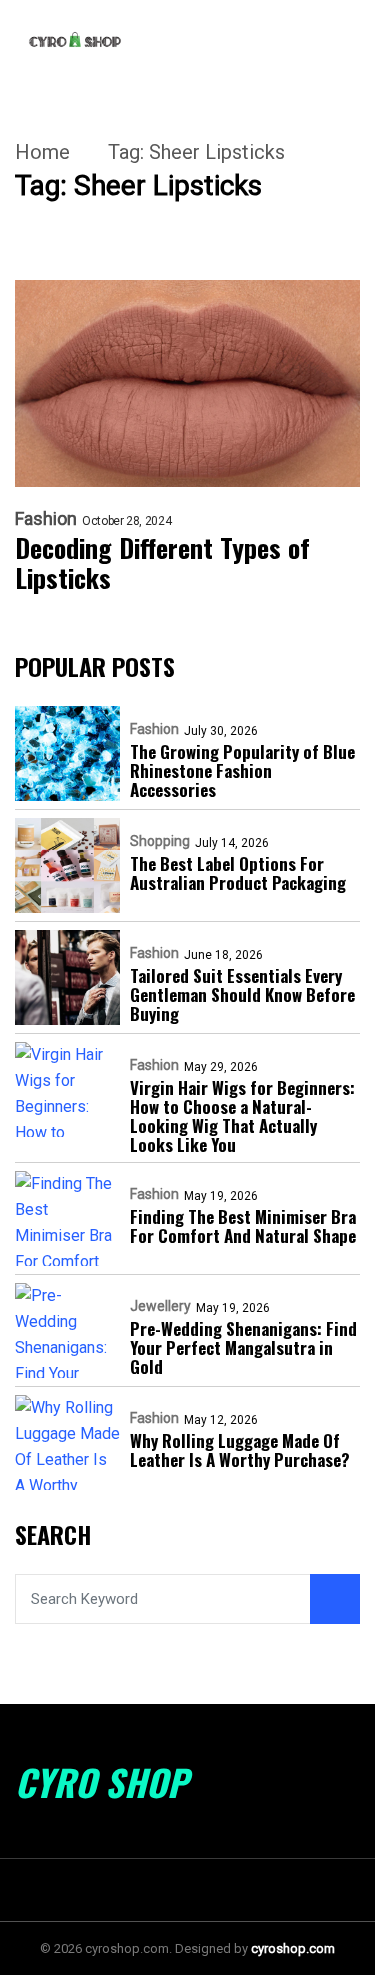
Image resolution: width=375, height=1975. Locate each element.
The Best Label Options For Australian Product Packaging (238, 873)
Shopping (160, 841)
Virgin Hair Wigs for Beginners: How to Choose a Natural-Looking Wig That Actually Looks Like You (242, 1116)
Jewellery (160, 1306)
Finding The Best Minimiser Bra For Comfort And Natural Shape (243, 1226)
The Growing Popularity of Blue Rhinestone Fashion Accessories (242, 770)
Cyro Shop (101, 1782)
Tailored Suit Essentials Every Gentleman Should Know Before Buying (242, 994)
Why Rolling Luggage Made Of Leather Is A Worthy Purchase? (240, 1450)
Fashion (46, 519)
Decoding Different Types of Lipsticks (162, 563)
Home (42, 152)
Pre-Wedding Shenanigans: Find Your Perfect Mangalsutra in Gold (243, 1347)
